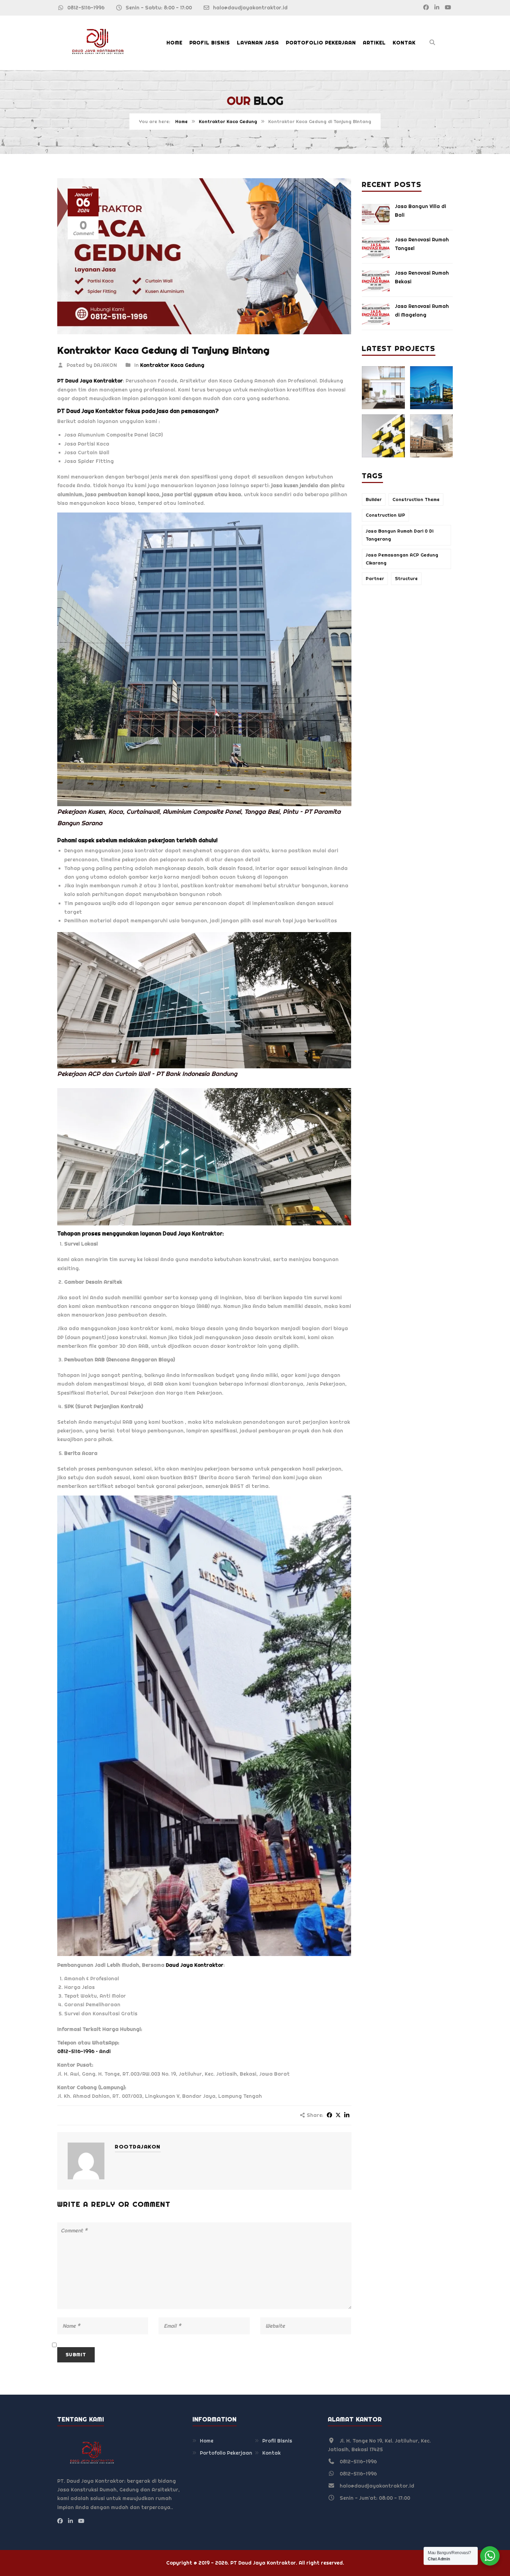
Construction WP (385, 515)
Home (175, 43)
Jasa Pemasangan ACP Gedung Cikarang (402, 559)
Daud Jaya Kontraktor (193, 1234)
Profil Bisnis (210, 43)
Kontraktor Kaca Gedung (228, 122)
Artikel (374, 43)
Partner (375, 579)
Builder (374, 499)
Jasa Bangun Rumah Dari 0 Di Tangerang (399, 535)
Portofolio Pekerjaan (321, 43)
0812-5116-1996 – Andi (84, 2051)
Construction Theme (416, 499)
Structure (406, 579)
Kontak (404, 43)
